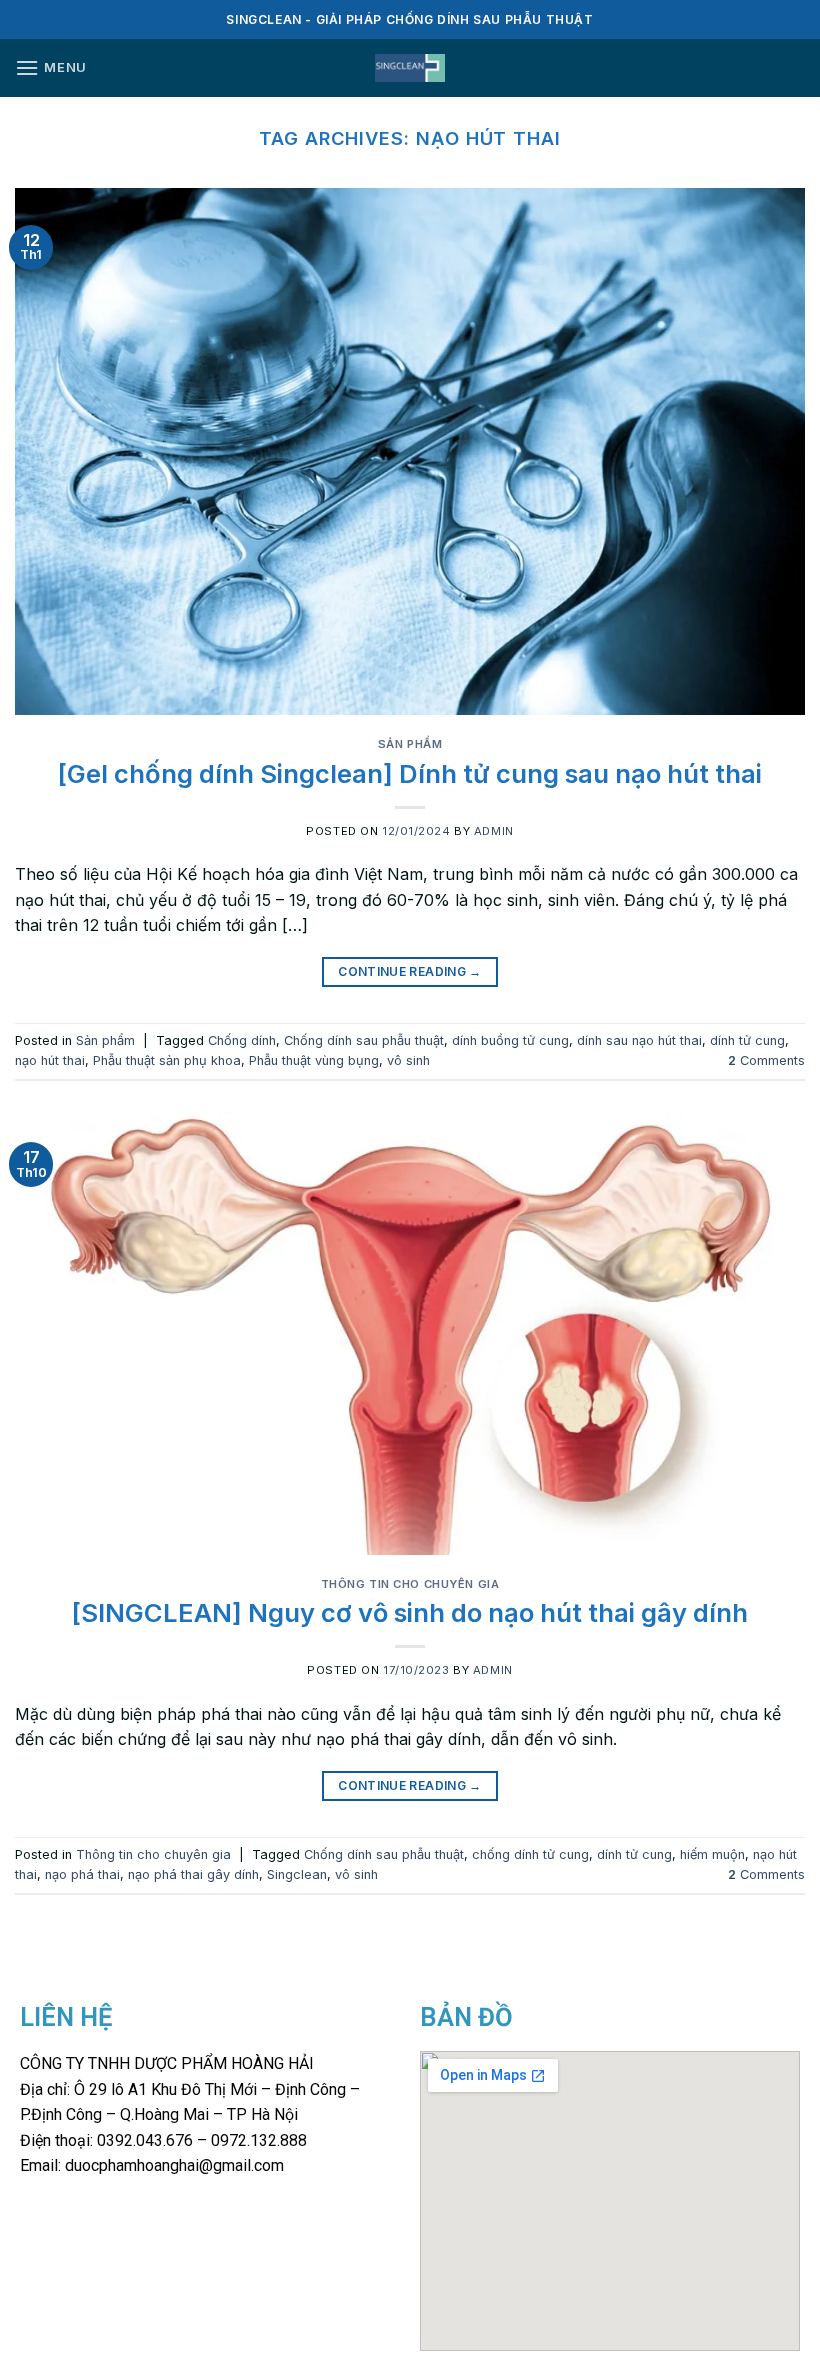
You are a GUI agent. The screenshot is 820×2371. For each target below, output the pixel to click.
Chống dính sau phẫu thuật (364, 1040)
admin (494, 831)
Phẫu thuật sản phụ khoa (167, 1060)
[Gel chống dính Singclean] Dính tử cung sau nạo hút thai (410, 773)
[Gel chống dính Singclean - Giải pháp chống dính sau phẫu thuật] (410, 68)
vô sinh (408, 1060)
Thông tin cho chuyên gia (410, 1584)
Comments (766, 1060)
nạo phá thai (82, 1874)
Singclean (297, 1874)
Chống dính (242, 1040)
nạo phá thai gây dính (193, 1874)
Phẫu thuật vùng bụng (314, 1060)
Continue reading (410, 971)
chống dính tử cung (530, 1854)
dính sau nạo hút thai (639, 1040)
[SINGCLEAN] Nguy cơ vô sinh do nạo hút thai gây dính (410, 1612)
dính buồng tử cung (510, 1040)
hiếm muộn (712, 1854)
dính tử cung (747, 1040)
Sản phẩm (410, 744)
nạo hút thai (50, 1060)
